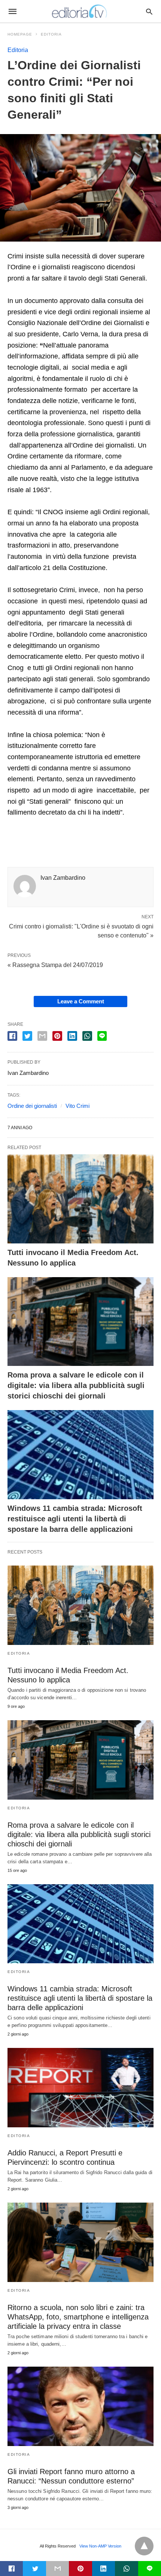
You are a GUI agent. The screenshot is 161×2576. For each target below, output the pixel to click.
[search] (149, 11)
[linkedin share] (72, 1036)
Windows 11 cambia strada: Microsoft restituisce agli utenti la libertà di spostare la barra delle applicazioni (75, 1519)
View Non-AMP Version (100, 2546)
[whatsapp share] (87, 1036)
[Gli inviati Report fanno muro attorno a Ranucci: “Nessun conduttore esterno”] (80, 2406)
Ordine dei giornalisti (32, 1106)
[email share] (42, 1036)
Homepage (20, 34)
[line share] (102, 1036)
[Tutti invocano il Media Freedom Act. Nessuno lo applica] (80, 1199)
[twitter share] (27, 1036)
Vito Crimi (78, 1106)
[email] (57, 2569)
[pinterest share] (57, 1036)
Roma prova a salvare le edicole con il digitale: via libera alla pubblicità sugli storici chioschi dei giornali (76, 1385)
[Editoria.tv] (80, 11)
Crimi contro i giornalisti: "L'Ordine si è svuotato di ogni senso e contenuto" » (81, 930)
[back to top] (144, 2546)
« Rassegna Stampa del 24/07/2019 (55, 965)
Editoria (51, 34)
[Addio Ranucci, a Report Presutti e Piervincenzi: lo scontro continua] (80, 2088)
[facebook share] (12, 1036)
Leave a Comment (81, 1001)
